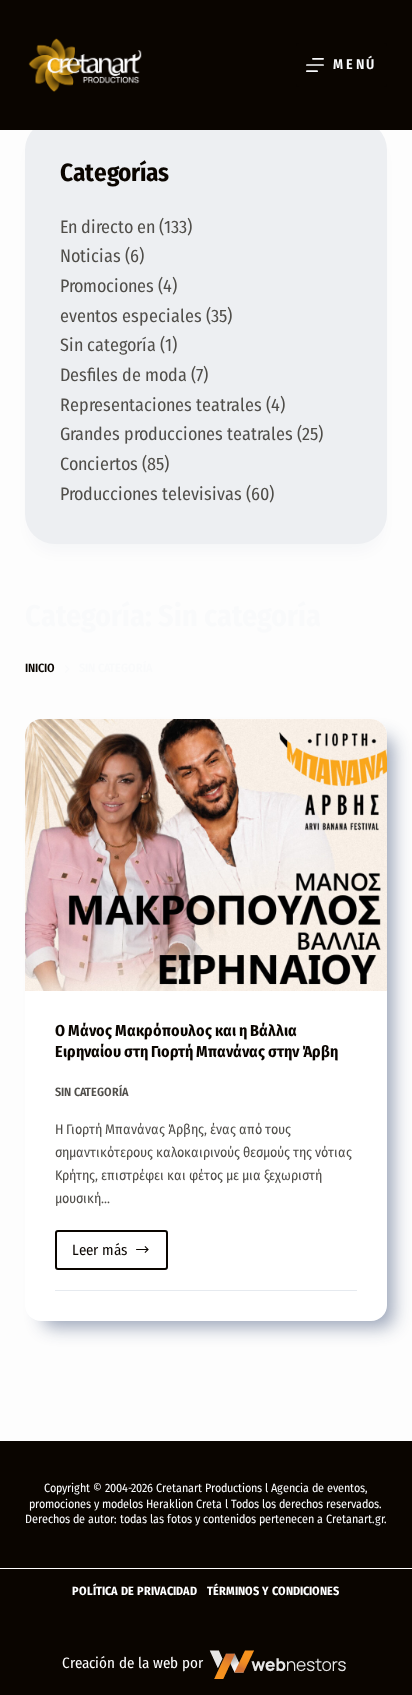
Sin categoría (91, 1092)
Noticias (90, 256)
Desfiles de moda (123, 375)
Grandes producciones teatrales (176, 434)
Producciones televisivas (151, 494)
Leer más (120, 1255)
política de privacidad (134, 1591)
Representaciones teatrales (161, 405)
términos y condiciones (273, 1591)
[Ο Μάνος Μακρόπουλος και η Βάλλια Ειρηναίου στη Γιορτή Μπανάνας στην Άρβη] (206, 855)
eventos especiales (131, 316)
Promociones (107, 286)
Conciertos (99, 464)
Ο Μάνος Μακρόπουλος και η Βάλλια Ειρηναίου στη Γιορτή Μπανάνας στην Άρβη (196, 1041)
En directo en (107, 227)
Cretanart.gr (355, 1519)
